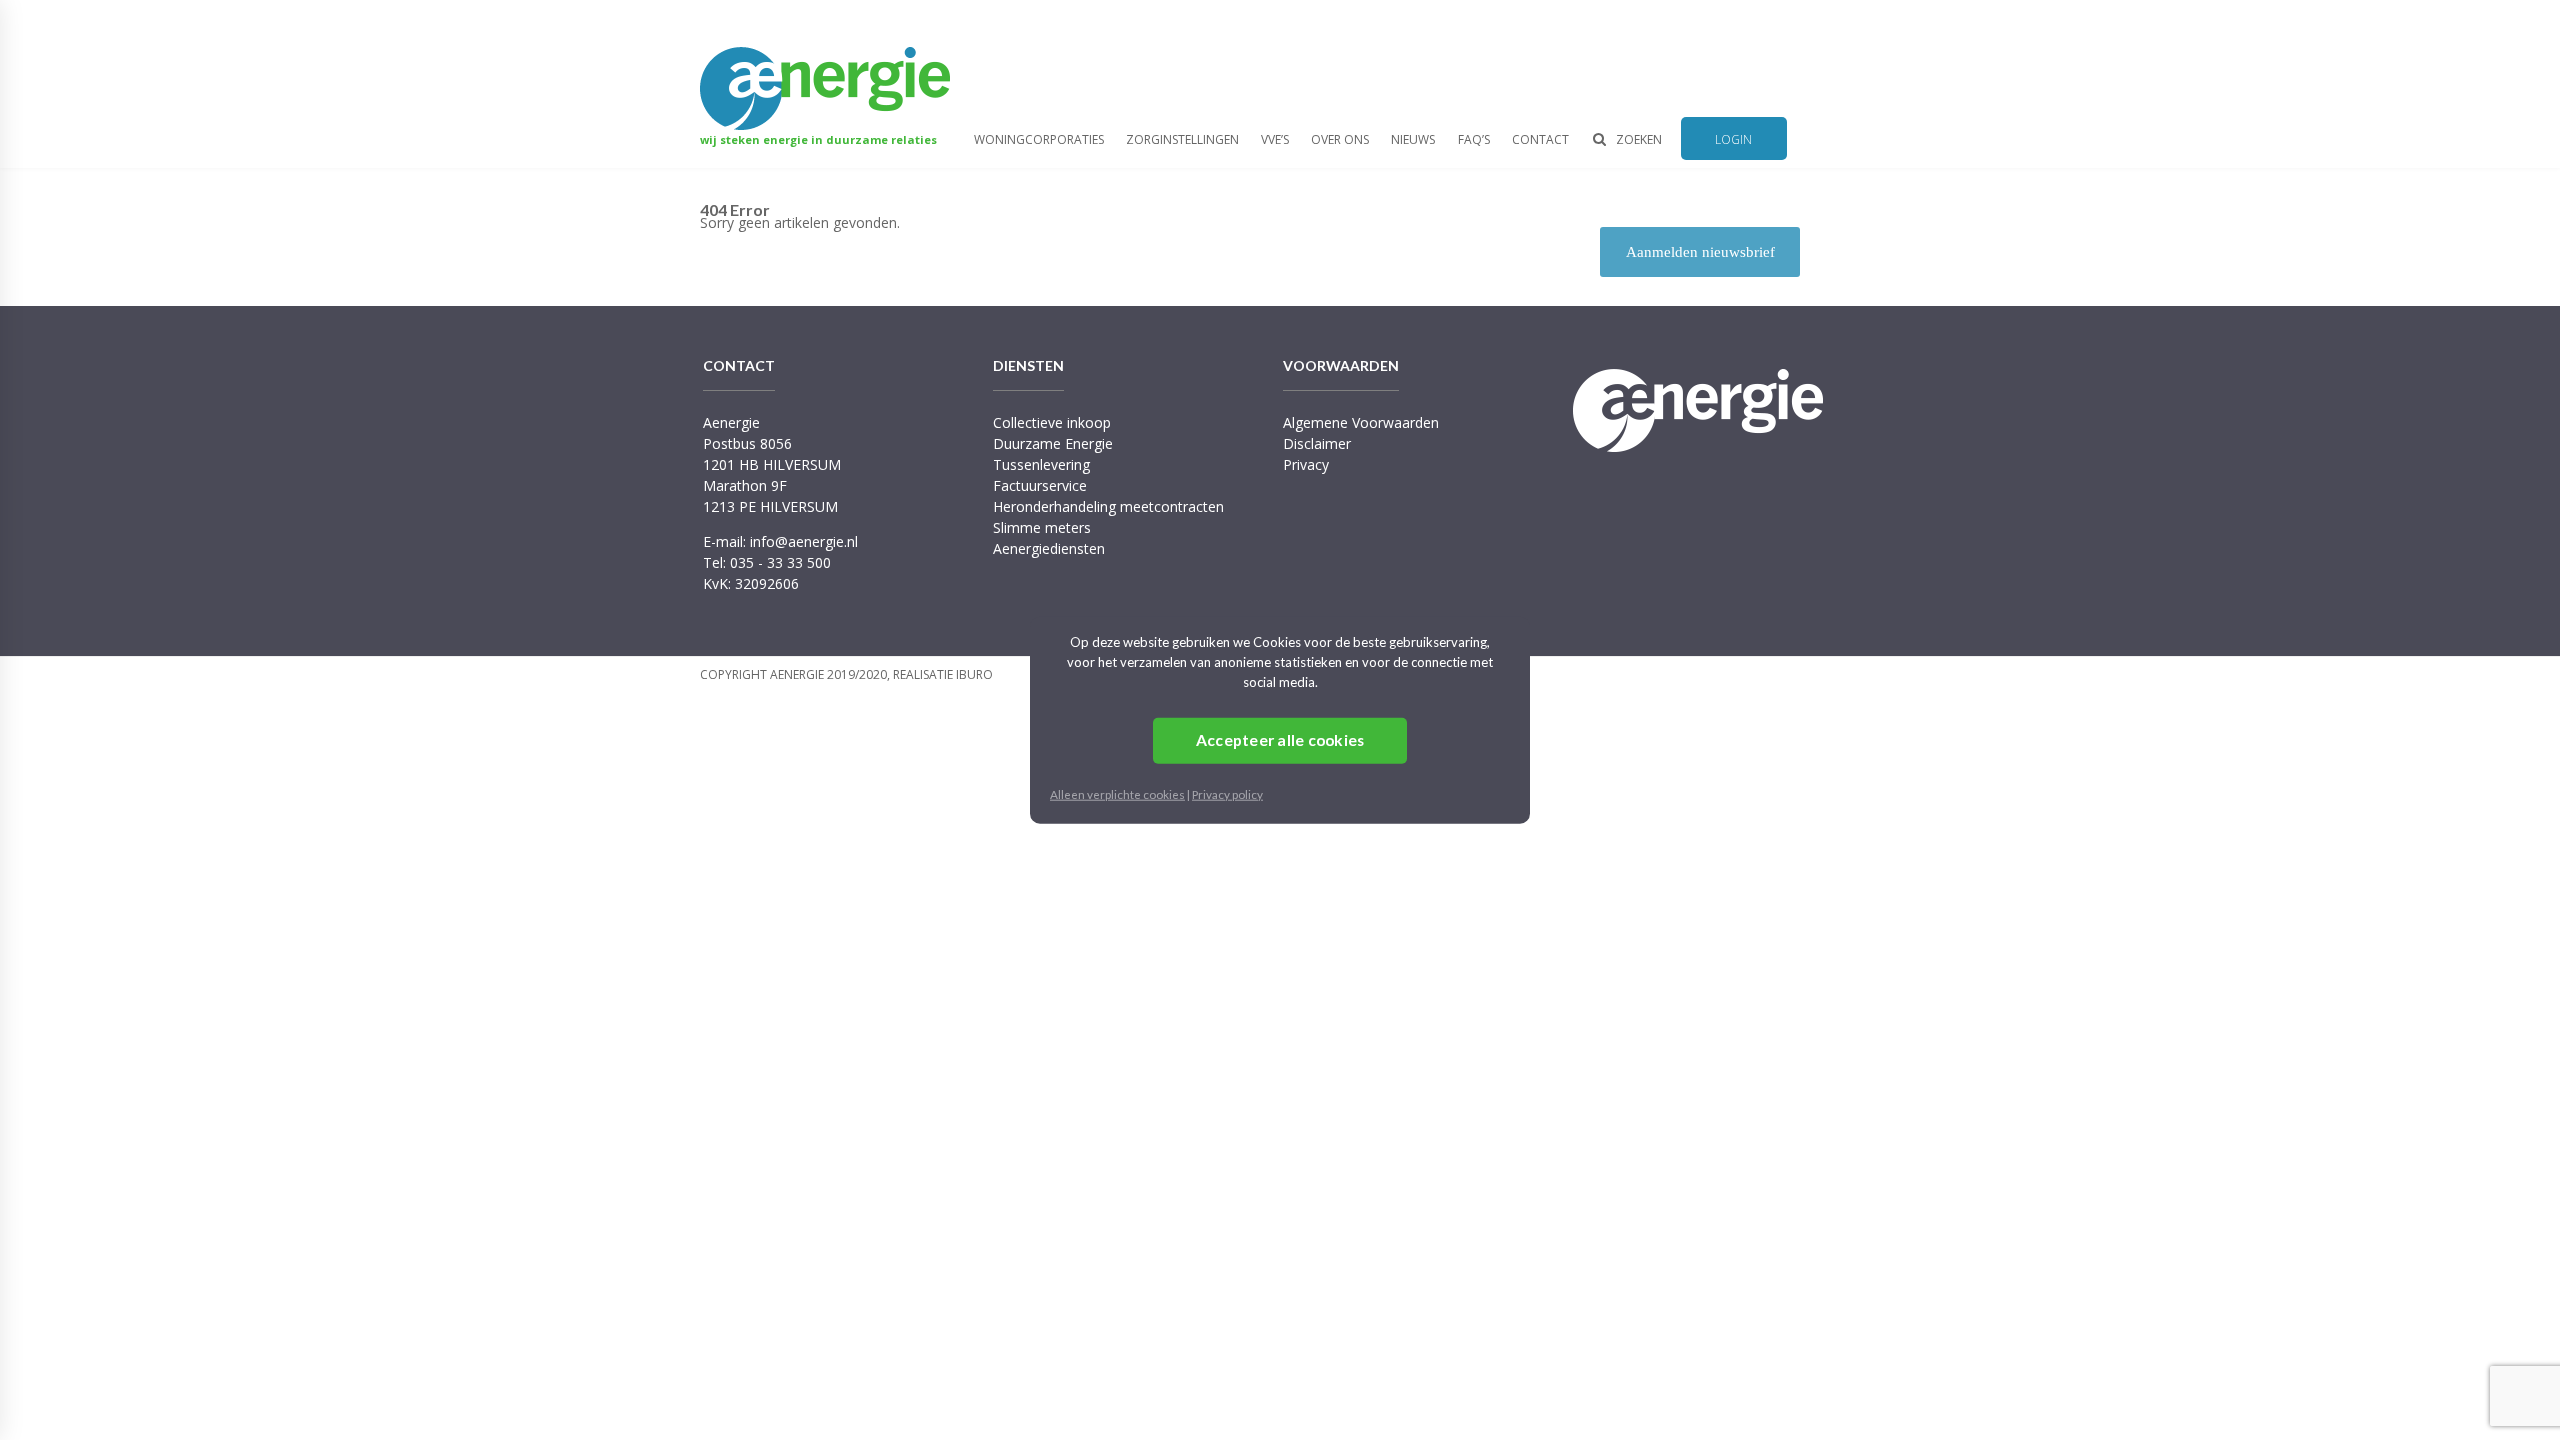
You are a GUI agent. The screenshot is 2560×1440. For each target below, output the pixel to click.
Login (1733, 139)
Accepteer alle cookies (1280, 740)
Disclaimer (1317, 443)
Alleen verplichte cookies (1117, 793)
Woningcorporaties (1039, 139)
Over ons (1340, 139)
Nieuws (1413, 139)
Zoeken (1639, 139)
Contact (1540, 139)
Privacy (1306, 464)
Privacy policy (1227, 793)
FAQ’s (1474, 139)
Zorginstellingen (1182, 139)
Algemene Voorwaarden (1361, 422)
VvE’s (1275, 139)
